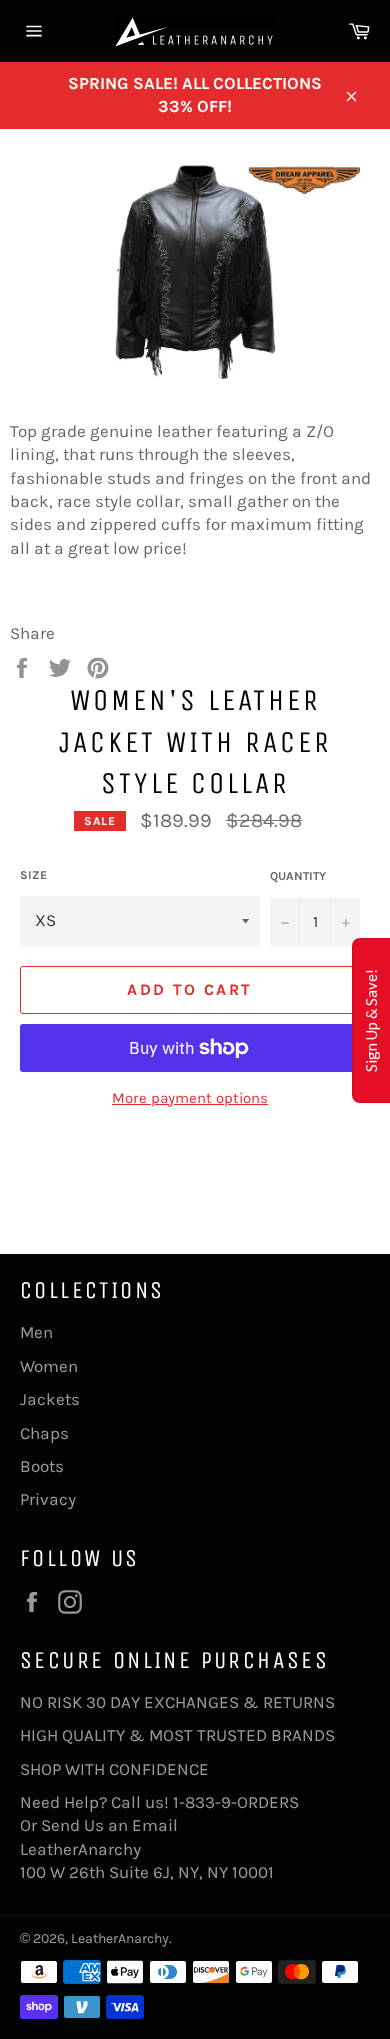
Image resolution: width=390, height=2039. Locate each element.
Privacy (48, 1499)
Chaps (44, 1433)
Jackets (50, 1399)
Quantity (298, 876)
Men (36, 1332)
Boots (42, 1466)
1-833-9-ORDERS (238, 1802)
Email (155, 1825)
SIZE (33, 875)
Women (49, 1366)
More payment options (190, 1098)
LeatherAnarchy (120, 1938)
